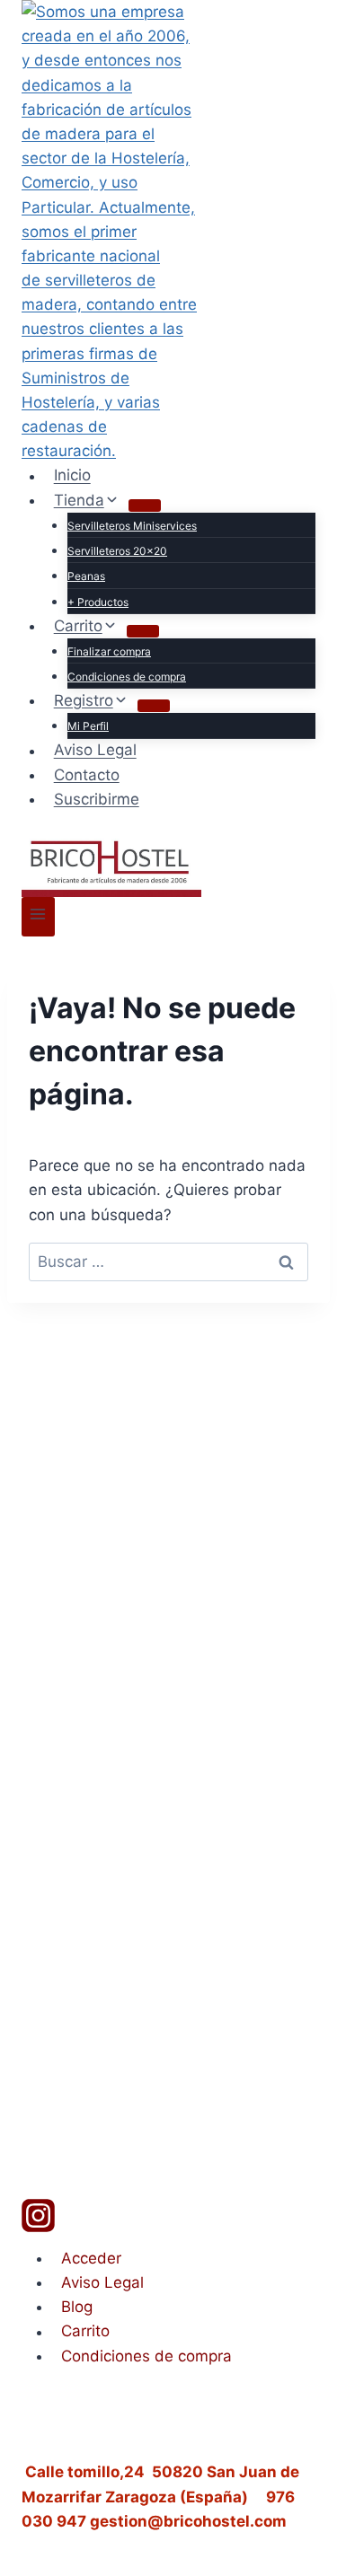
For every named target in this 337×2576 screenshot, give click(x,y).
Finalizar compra (109, 651)
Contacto (87, 775)
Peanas (86, 576)
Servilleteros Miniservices (132, 526)
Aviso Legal (95, 751)
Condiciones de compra (127, 677)
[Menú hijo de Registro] (154, 706)
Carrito (85, 2332)
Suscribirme (97, 799)
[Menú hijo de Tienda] (145, 506)
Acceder (91, 2258)
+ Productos (98, 602)
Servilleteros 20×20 (117, 551)
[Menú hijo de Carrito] (143, 631)
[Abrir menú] (38, 916)
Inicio (72, 476)
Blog (77, 2307)
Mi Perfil (88, 726)
